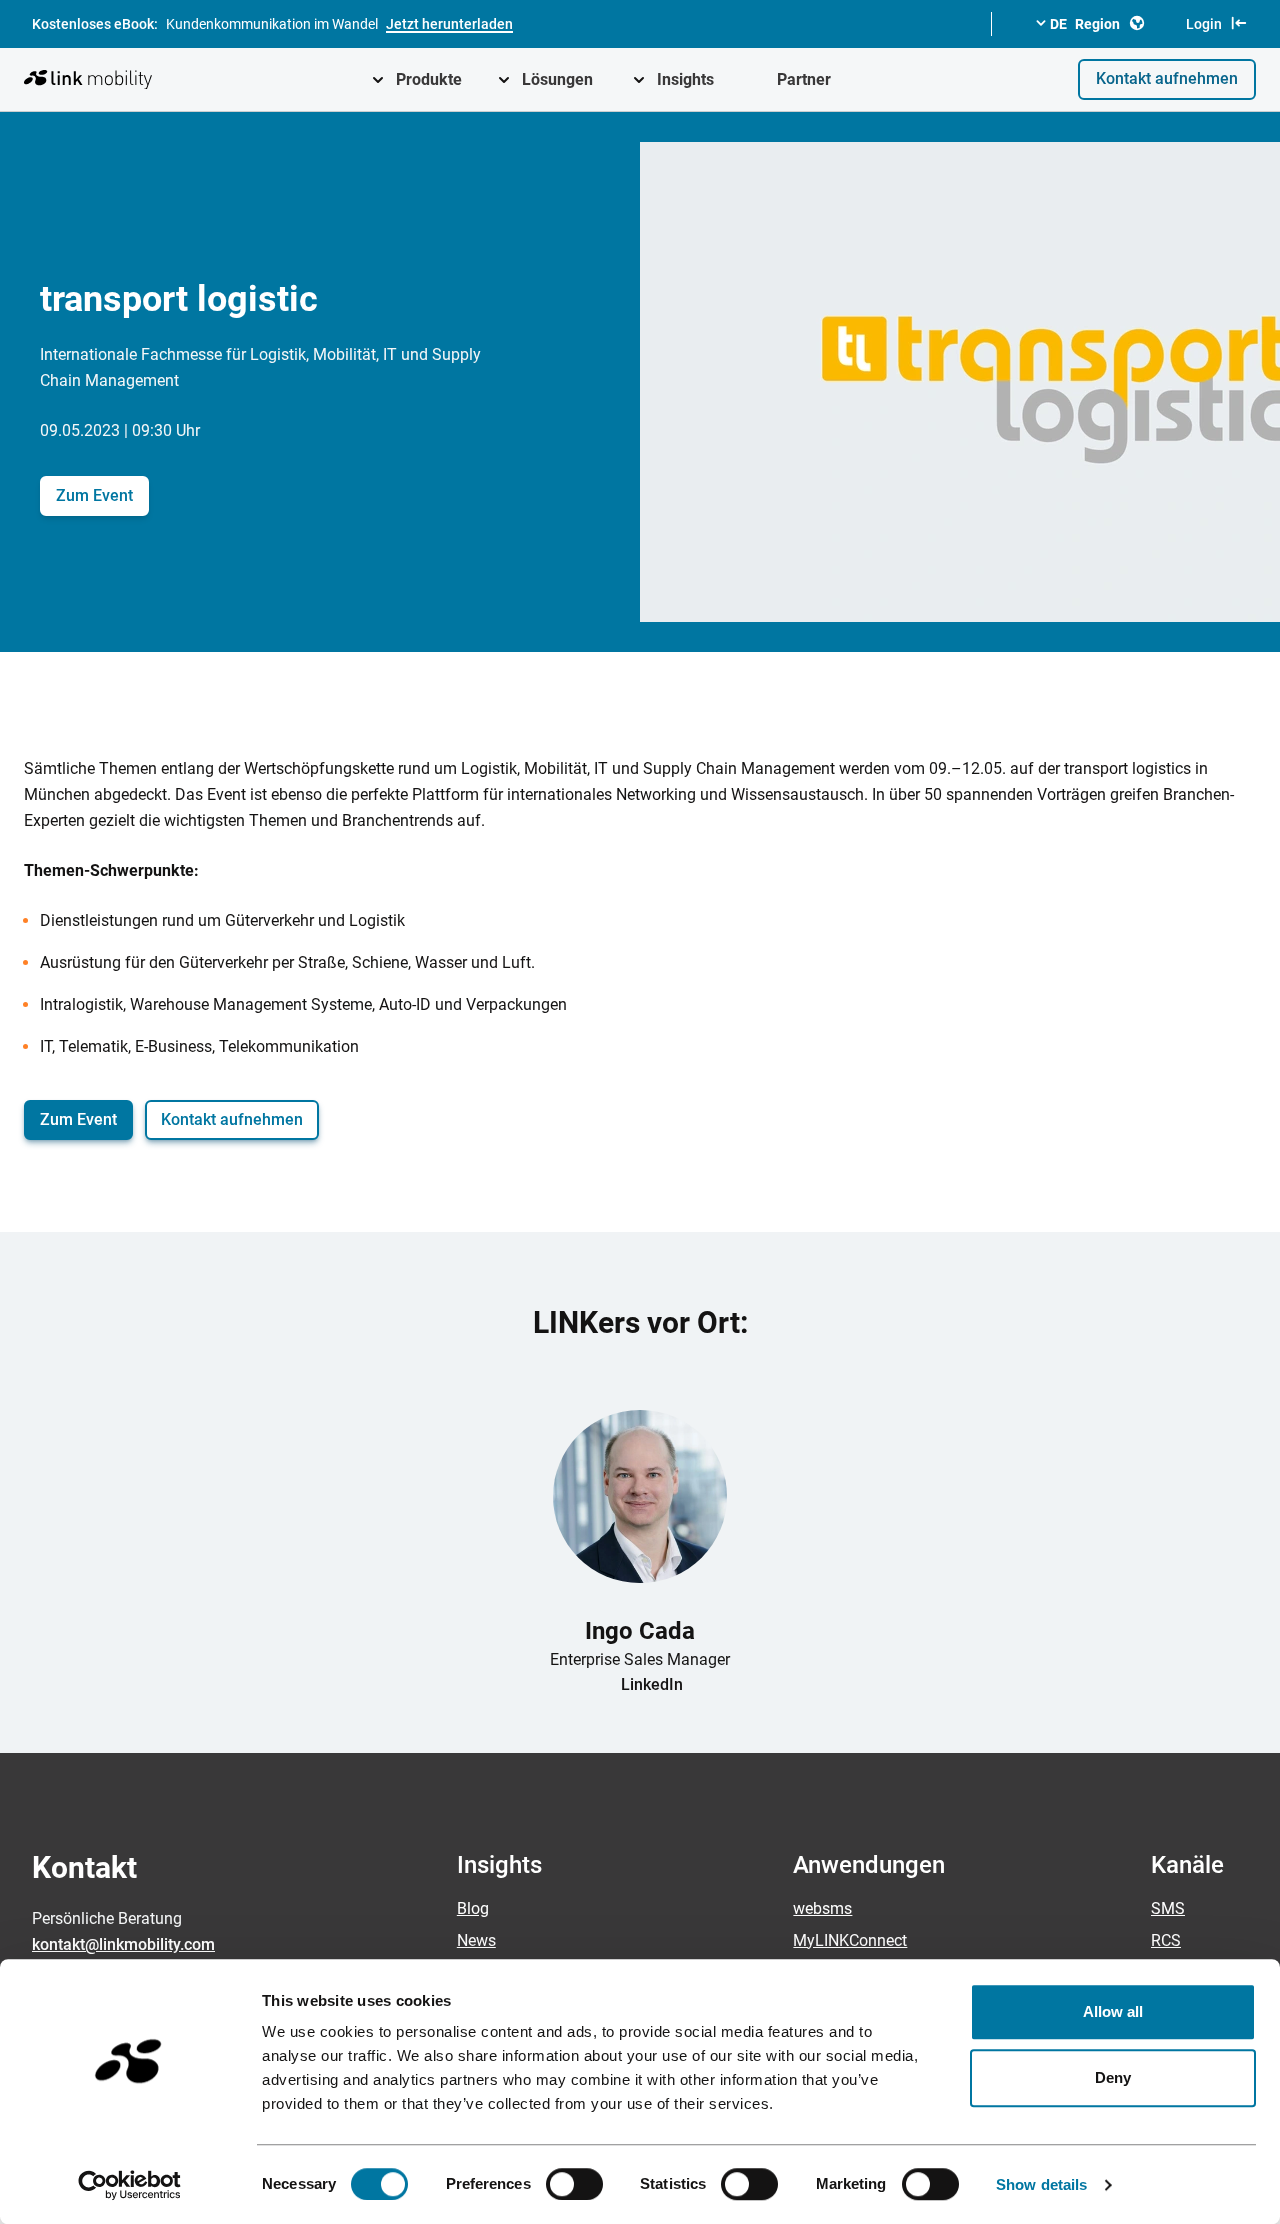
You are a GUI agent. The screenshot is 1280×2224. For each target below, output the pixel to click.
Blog (473, 1908)
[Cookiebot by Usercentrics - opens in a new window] (129, 2185)
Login (1204, 24)
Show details (1041, 2184)
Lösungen (557, 79)
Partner (804, 79)
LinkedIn (652, 1684)
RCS (1166, 1940)
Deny (1113, 2077)
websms (822, 1908)
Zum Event (94, 495)
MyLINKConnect (850, 1940)
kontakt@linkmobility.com (123, 1944)
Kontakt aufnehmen (1167, 78)
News (476, 1940)
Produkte (429, 79)
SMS (1168, 1908)
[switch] (574, 2184)
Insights (685, 79)
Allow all (1113, 2011)
